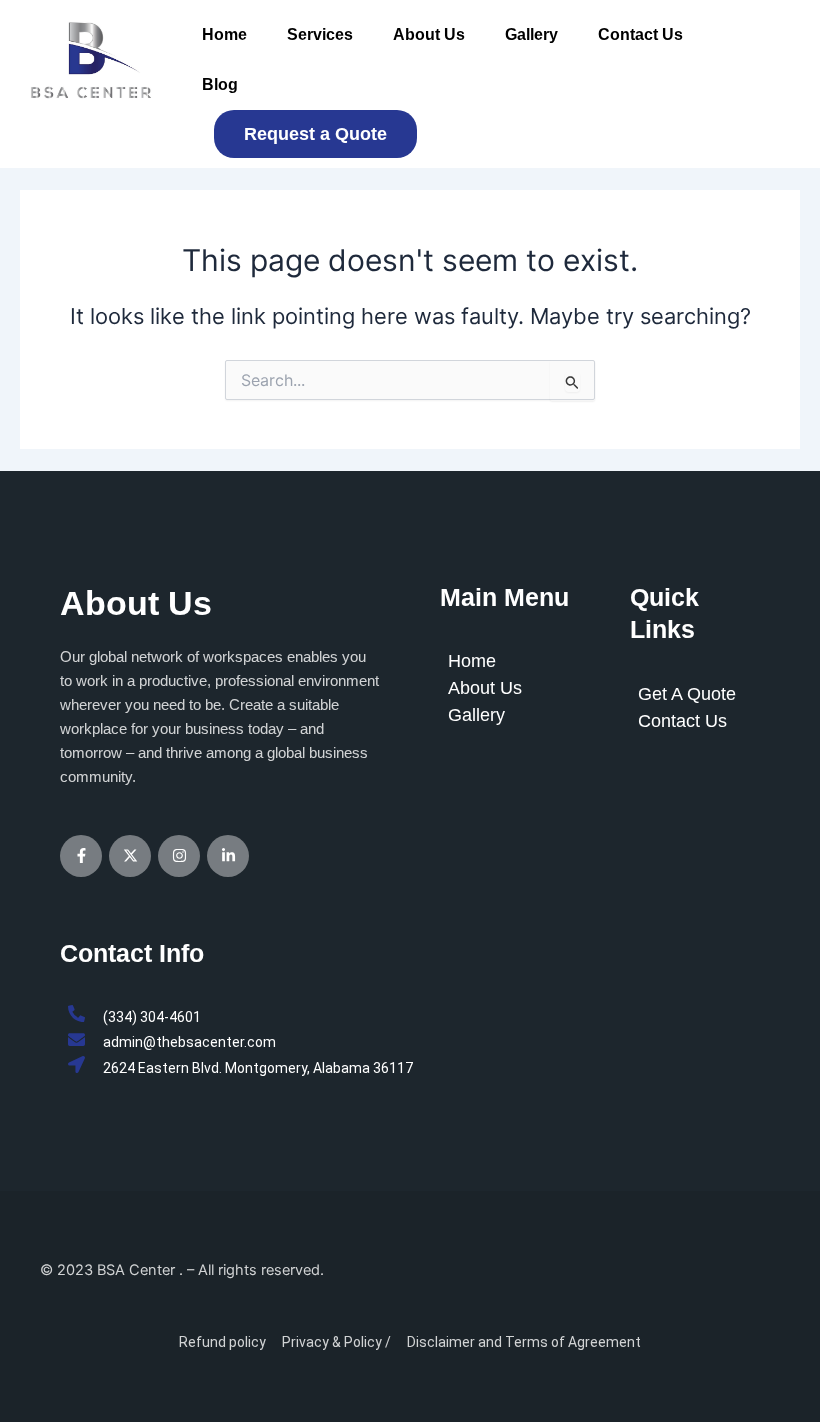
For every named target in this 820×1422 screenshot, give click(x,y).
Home (224, 34)
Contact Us (640, 34)
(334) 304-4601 (152, 1017)
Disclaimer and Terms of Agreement (524, 1342)
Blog (220, 84)
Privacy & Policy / (336, 1342)
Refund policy (222, 1342)
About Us (429, 34)
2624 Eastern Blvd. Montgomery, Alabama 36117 (258, 1068)
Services (320, 34)
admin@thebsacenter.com (189, 1042)
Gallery (531, 34)
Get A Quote (687, 694)
